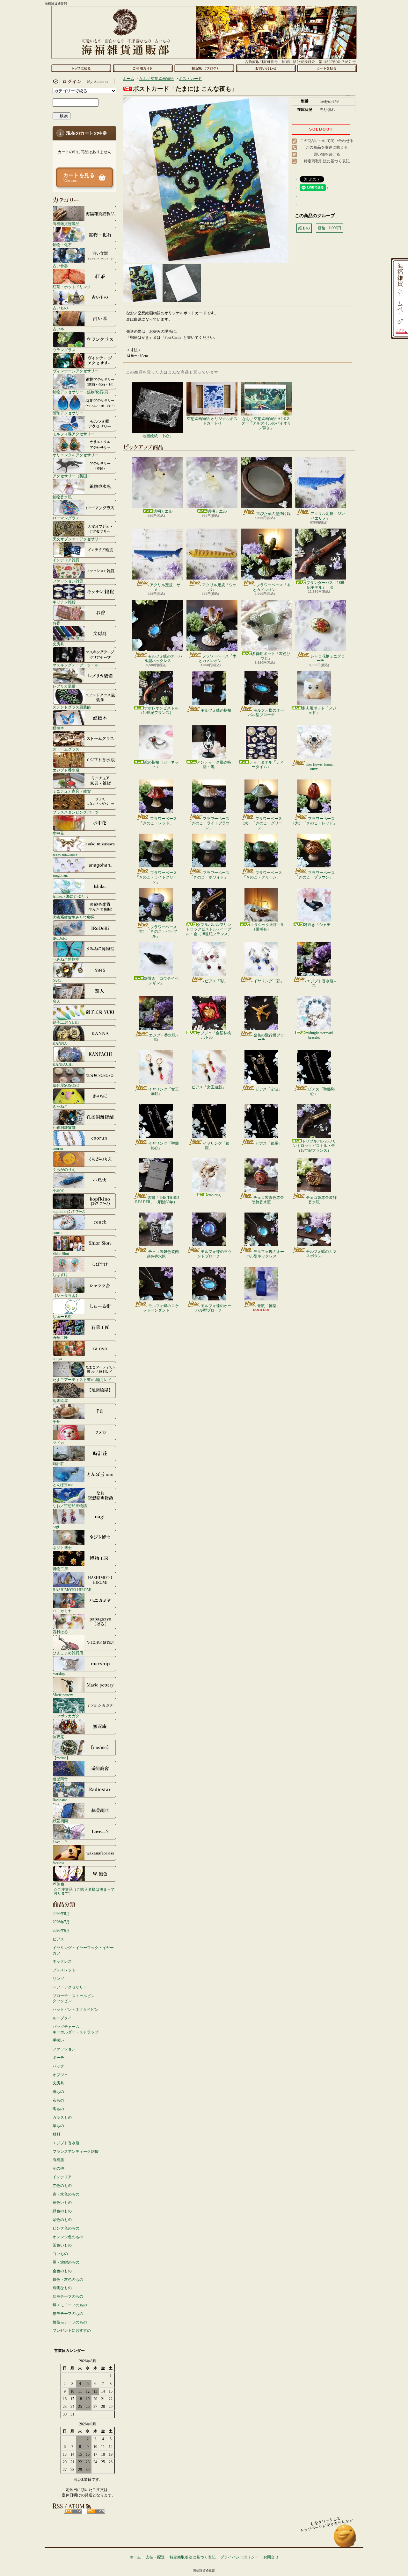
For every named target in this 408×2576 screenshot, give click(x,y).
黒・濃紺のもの (66, 2262)
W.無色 (58, 1884)
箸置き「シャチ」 (319, 925)
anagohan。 (62, 875)
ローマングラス (66, 518)
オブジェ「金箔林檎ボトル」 (214, 1035)
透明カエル (163, 511)
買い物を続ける (327, 154)
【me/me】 (61, 1758)
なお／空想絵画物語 (70, 1506)
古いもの (60, 308)
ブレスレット (64, 1970)
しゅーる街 (62, 1316)
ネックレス (62, 1961)
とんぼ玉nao (63, 1485)
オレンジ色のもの (68, 2237)
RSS (73, 2511)
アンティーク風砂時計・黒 (214, 765)
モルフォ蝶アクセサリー (74, 434)
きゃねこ (60, 1106)
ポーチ (58, 2058)
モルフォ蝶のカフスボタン (321, 1254)
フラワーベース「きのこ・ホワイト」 (210, 875)
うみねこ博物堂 (66, 959)
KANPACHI (63, 1064)
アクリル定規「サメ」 (165, 587)
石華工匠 (60, 1338)
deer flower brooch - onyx (321, 767)
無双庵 (58, 1737)
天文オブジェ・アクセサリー (77, 539)
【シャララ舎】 (66, 1295)
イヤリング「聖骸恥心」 (164, 1146)
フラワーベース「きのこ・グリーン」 (262, 875)
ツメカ (58, 1443)
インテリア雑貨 (66, 560)
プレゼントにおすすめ (72, 2330)
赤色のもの (62, 2186)
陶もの (58, 2109)
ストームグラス (66, 749)
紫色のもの (62, 2220)
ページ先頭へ (345, 2539)
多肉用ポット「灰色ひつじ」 (271, 656)
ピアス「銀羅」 (269, 1143)
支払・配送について (143, 68)
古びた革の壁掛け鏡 (273, 514)
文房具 (58, 644)
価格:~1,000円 (329, 228)
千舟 (56, 1422)
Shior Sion (61, 1253)
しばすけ (60, 1274)
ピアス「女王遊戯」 (209, 1087)
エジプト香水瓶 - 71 (321, 983)
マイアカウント (83, 82)
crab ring (214, 1195)
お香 (56, 623)
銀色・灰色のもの (68, 2280)
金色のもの (62, 2271)
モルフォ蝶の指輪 (216, 710)
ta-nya (57, 1359)
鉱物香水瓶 (62, 497)
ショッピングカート (327, 68)
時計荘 (58, 1464)
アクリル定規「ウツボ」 (219, 587)
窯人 (56, 1001)
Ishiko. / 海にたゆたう (71, 896)
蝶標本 (58, 728)
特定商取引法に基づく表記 (327, 161)
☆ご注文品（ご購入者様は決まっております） (84, 1891)
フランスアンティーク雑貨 (76, 2152)
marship (59, 1674)
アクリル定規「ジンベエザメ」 (328, 516)
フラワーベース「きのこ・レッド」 (158, 821)
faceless (58, 1863)
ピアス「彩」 (216, 981)
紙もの (58, 2092)
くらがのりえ (64, 1169)
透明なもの (62, 2288)
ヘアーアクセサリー (70, 1987)
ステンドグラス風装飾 (72, 707)
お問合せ (266, 68)
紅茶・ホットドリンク (72, 287)
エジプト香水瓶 (66, 770)
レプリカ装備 (64, 686)
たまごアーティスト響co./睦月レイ (82, 1380)
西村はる (60, 1632)
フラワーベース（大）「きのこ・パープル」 (156, 932)
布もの (58, 2100)
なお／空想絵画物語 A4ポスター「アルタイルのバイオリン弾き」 (266, 423)
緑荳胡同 (60, 1821)
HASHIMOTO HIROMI (72, 1590)
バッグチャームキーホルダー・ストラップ (76, 2029)
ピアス (58, 1939)
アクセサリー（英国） (72, 476)
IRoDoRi (60, 938)
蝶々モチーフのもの (70, 2305)
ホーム (81, 68)
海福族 (58, 2160)
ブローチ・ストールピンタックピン (74, 1999)
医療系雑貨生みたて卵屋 (74, 917)
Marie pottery (63, 1695)
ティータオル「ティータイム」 (266, 765)
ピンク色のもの (66, 2228)
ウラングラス (64, 350)
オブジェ (60, 2075)
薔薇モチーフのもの (70, 2322)
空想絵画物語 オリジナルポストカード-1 (212, 421)
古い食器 (60, 266)
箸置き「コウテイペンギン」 (161, 981)
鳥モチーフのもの (68, 2296)
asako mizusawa (65, 854)
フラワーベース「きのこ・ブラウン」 (315, 875)
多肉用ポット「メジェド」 (319, 710)
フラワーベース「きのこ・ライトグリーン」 (156, 877)
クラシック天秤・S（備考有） (267, 927)
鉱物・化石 (62, 245)
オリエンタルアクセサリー (76, 455)
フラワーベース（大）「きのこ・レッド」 (314, 821)
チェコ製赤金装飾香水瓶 (321, 1200)
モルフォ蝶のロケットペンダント (161, 1308)
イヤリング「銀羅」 (216, 1146)
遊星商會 (60, 1779)
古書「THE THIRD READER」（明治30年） (157, 1200)
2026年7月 (61, 1922)
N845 (57, 980)
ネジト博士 (62, 1548)
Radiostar (60, 1800)
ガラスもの (62, 2117)
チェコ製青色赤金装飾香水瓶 (268, 1200)
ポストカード (190, 79)
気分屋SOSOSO (66, 1085)
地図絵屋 (60, 1401)
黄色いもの (62, 2202)
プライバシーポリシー (239, 2557)
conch (57, 1232)
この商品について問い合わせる (327, 141)
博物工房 (60, 1569)
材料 (56, 2134)
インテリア (62, 2177)
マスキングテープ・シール (76, 665)
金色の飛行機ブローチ (269, 1037)
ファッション (64, 2049)
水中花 (58, 833)
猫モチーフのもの (68, 2314)
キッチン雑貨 (64, 602)
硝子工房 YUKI (66, 1022)
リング (58, 1979)
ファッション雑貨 (68, 581)
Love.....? (60, 1842)
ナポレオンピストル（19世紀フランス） (159, 710)
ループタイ (62, 2018)
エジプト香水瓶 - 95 (163, 1037)
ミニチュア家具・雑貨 (72, 791)
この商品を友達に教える (327, 147)
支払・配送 (155, 2557)
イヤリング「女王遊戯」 (164, 1092)
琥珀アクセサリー (68, 413)
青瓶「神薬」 (269, 1306)
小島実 (58, 1190)
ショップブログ (204, 68)
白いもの (60, 2254)
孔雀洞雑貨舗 (64, 1127)
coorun (58, 1148)
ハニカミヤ (62, 1611)
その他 (58, 2168)
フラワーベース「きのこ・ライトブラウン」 (209, 823)
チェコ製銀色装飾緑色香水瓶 (163, 1254)
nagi (56, 1527)
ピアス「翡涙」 (269, 1089)
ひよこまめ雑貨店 (68, 1653)
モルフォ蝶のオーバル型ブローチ (266, 713)
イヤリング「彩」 (269, 981)
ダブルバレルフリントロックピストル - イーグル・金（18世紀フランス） (209, 929)
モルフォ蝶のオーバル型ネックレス (163, 658)
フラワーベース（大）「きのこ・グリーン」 (261, 823)
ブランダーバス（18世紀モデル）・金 (325, 585)
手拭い (58, 2040)
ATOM (96, 2511)
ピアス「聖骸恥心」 (321, 1092)
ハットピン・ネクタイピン (76, 2010)
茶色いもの (62, 2245)
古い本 (58, 329)
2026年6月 (61, 1931)
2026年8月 (61, 1914)
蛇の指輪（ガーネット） (161, 765)
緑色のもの (62, 2211)
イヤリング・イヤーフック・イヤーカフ (83, 1950)
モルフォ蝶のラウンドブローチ (214, 1254)
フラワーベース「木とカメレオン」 (272, 587)
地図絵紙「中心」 (158, 436)
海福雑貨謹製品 (66, 224)
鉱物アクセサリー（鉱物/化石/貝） (82, 392)
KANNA (60, 1043)
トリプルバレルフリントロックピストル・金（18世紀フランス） (315, 1146)
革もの (58, 2126)
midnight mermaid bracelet (319, 1035)
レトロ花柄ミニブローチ (328, 658)
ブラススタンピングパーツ (76, 812)
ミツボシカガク (66, 1716)
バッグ (58, 2066)
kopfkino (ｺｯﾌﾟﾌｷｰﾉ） (70, 1211)
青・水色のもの (66, 2194)
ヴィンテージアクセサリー (76, 371)
